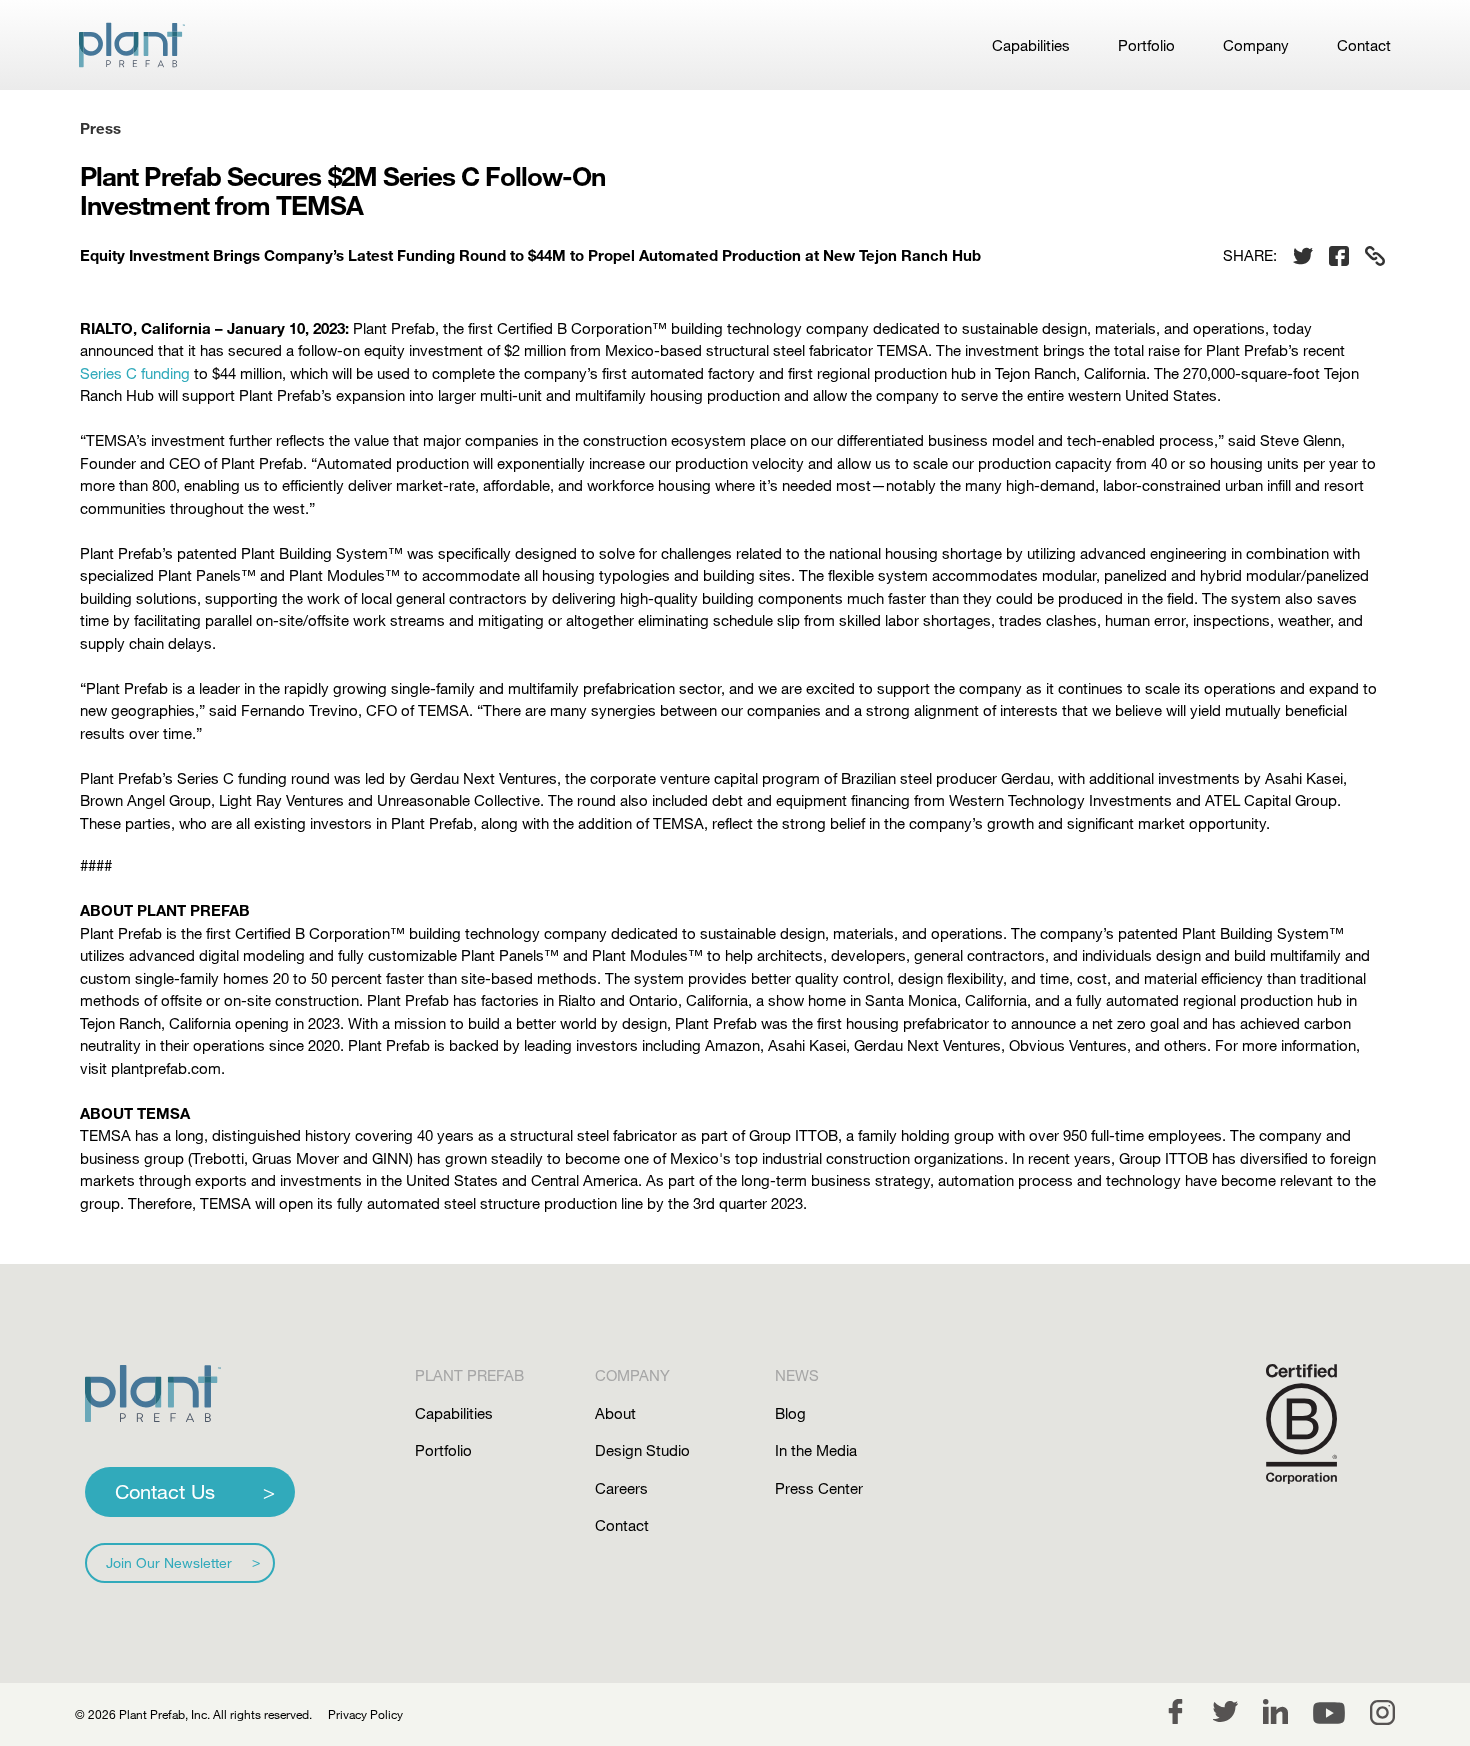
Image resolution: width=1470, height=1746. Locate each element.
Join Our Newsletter (169, 1562)
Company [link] (1256, 45)
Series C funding (135, 373)
